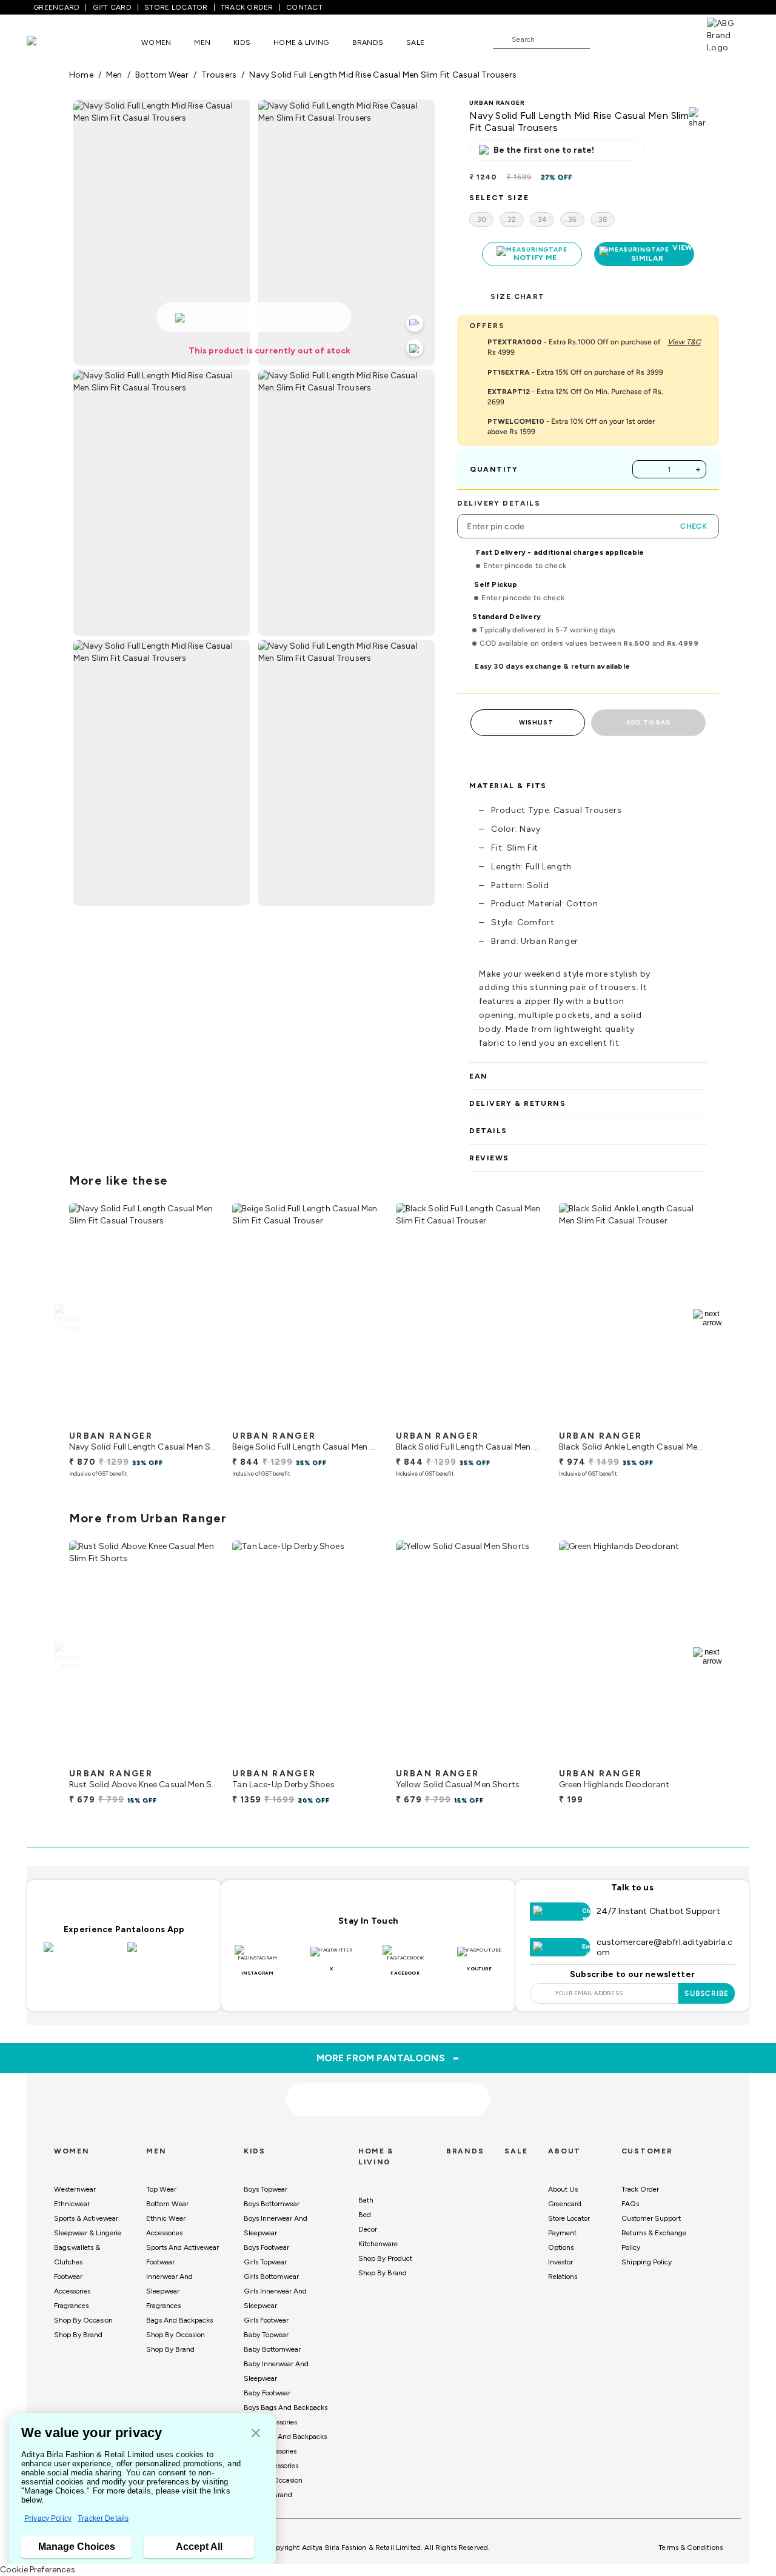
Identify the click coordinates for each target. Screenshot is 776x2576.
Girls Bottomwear (271, 2277)
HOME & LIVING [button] (301, 42)
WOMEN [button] (156, 42)
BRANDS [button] (368, 42)
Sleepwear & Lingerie (88, 2233)
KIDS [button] (242, 42)
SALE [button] (415, 42)
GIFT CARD (112, 7)
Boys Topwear (266, 2189)
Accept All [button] (199, 2547)
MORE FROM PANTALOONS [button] (388, 2058)
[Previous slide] (69, 1318)
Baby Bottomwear (272, 2349)
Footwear (68, 2277)
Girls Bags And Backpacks (285, 2437)
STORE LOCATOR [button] (176, 7)
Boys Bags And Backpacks (286, 2407)
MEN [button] (202, 42)
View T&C (684, 342)
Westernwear (75, 2189)
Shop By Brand (78, 2335)
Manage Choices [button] (77, 2547)
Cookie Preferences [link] (38, 2570)
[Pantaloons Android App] (166, 1955)
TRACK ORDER (247, 7)
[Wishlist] (605, 40)
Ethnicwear (72, 2204)
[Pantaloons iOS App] (82, 1955)
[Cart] (672, 39)
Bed (365, 2215)
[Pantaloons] (50, 42)
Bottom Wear (167, 2204)
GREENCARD (56, 7)
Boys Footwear (266, 2247)
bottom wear (162, 75)
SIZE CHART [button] (517, 296)
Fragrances (71, 2306)
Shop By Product (385, 2258)
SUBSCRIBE (707, 1993)
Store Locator (569, 2218)
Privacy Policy (48, 2518)
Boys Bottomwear (272, 2204)
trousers (219, 75)
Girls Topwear (265, 2262)
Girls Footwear (266, 2320)
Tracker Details (103, 2518)
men (114, 75)
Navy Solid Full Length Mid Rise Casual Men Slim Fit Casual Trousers (383, 75)
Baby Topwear (266, 2335)
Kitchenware (378, 2244)
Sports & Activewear (86, 2218)
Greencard (565, 2204)
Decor (368, 2229)
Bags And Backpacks (179, 2320)
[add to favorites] (198, 1420)
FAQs (630, 2204)
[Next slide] (707, 1318)
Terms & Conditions (691, 2548)
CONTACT (304, 7)
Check (694, 526)
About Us (563, 2189)
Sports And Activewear (182, 2247)
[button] (256, 2434)
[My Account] (639, 39)
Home (81, 75)
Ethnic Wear (166, 2218)
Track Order (640, 2189)
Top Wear (161, 2189)
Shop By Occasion (83, 2320)
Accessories (72, 2291)
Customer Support (651, 2218)
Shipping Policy (647, 2262)
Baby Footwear (267, 2393)
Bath (366, 2200)
